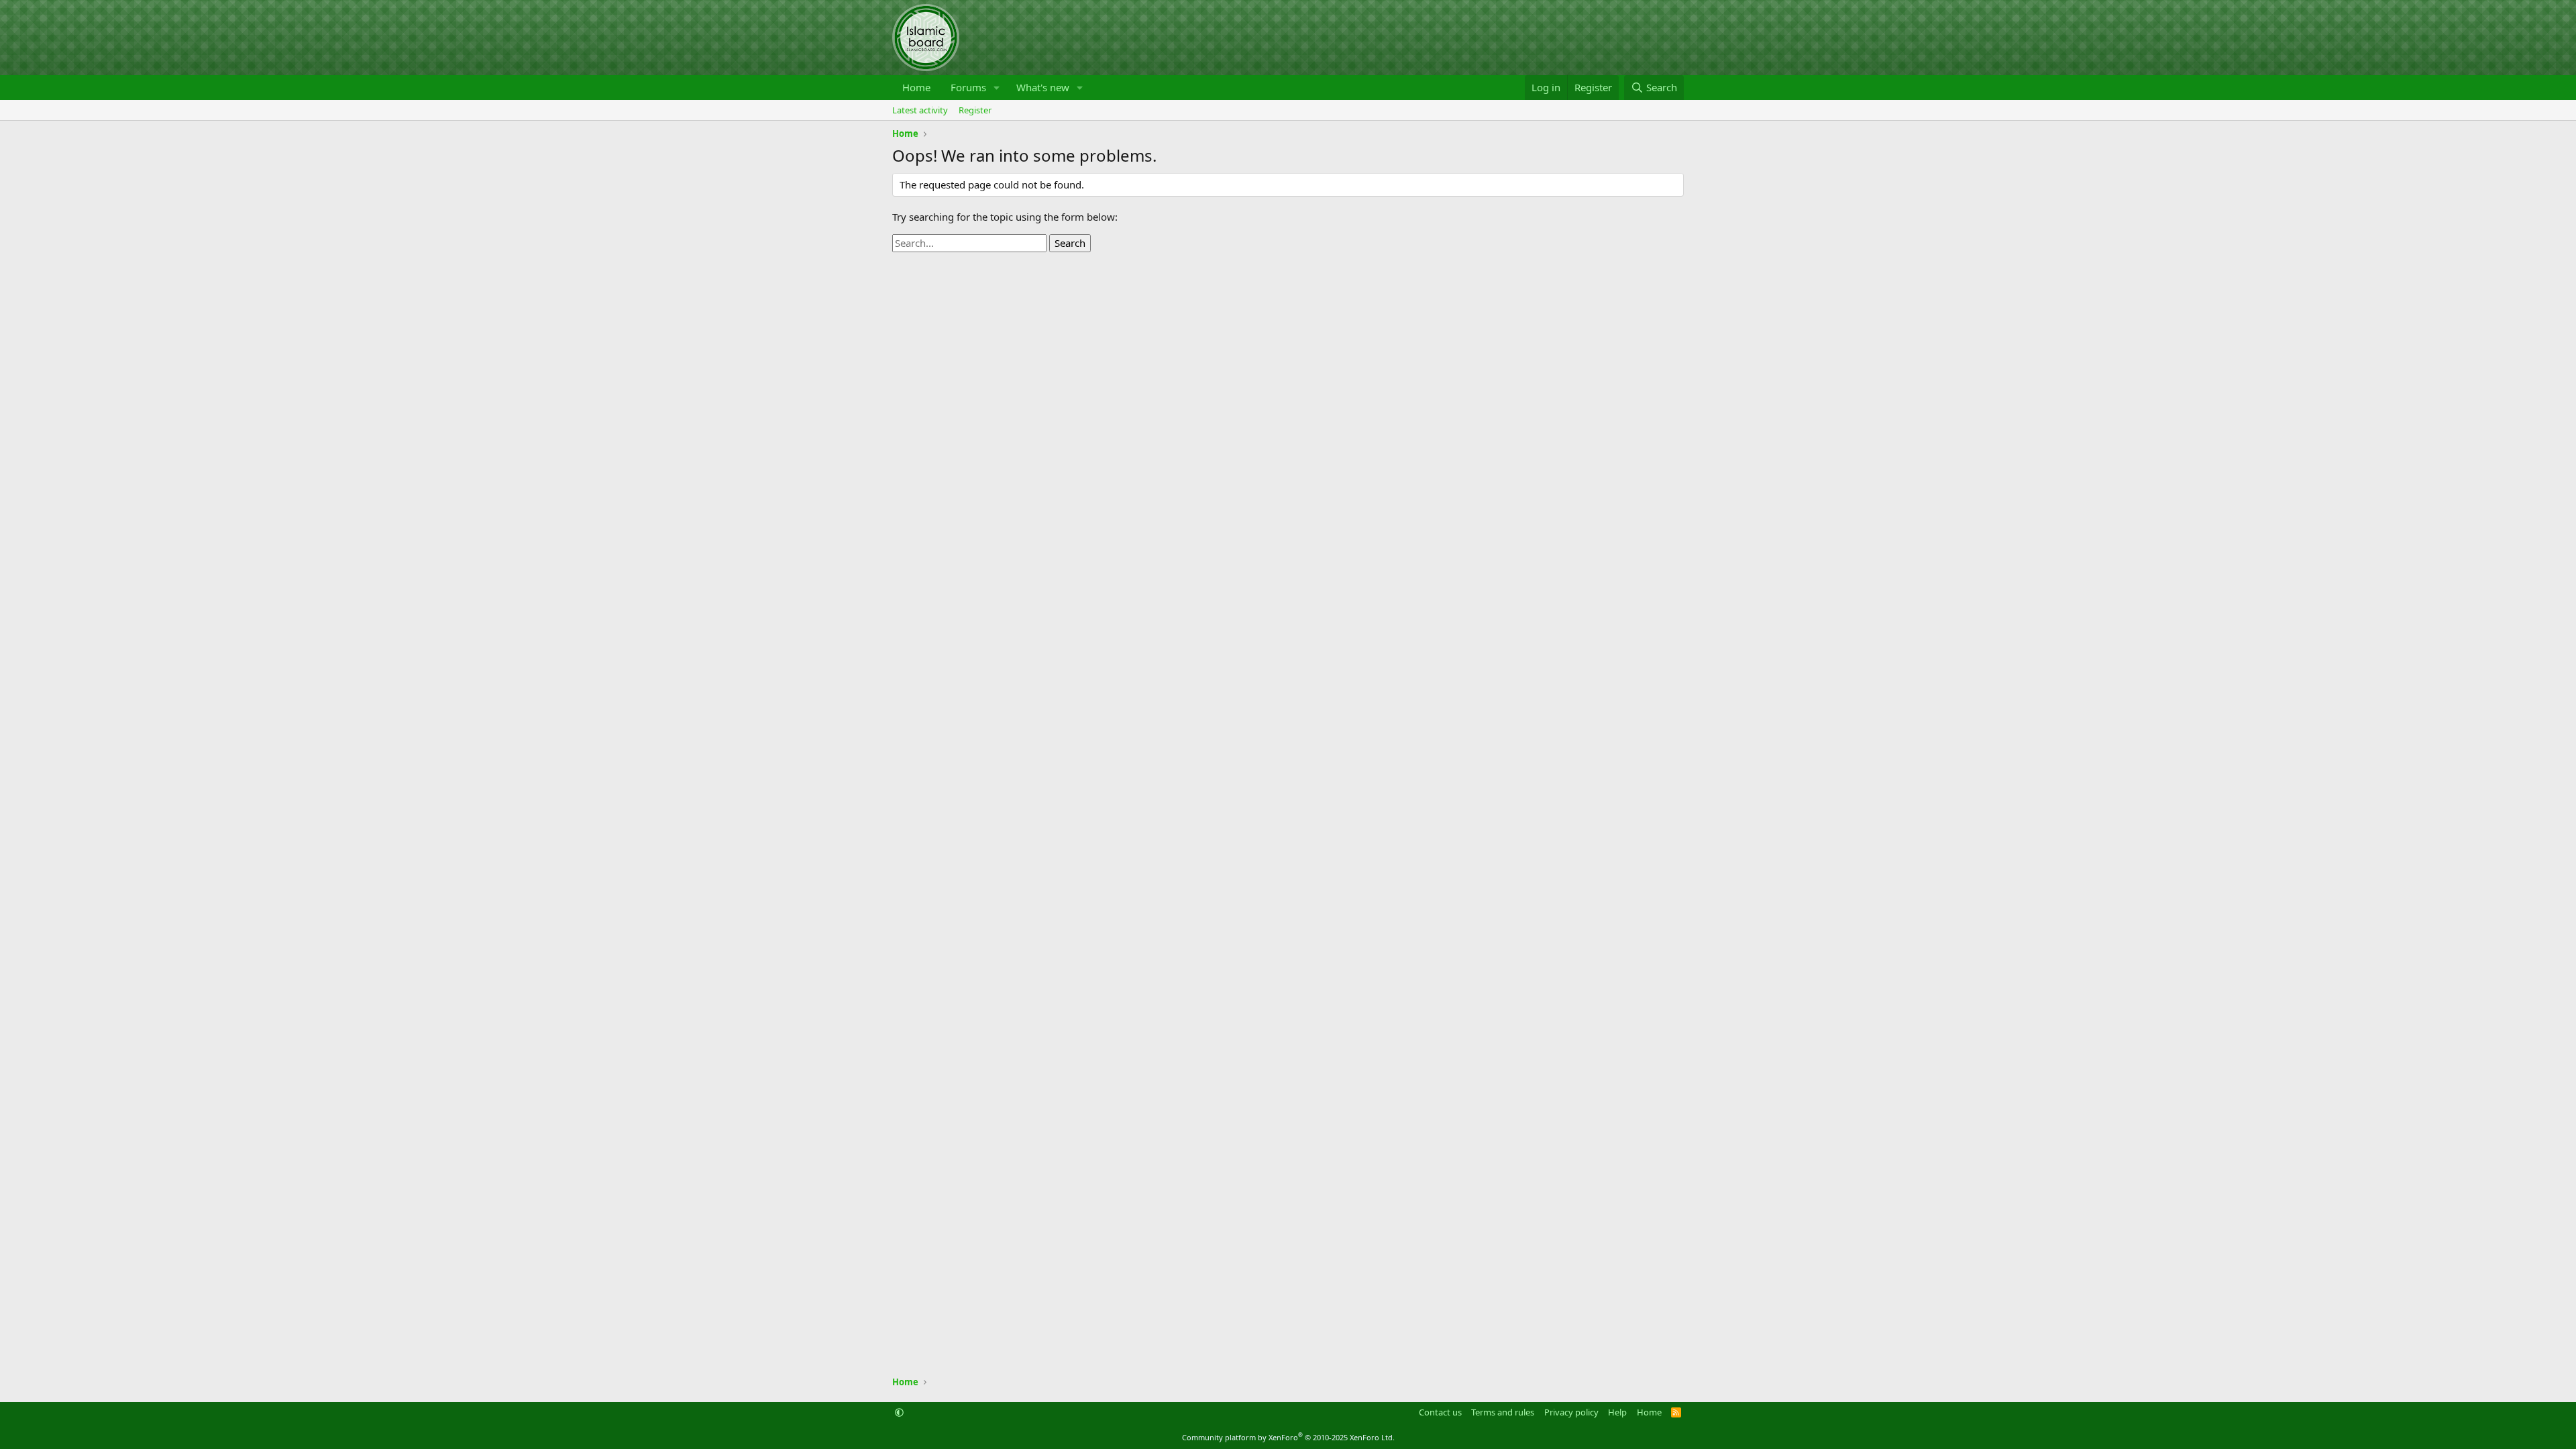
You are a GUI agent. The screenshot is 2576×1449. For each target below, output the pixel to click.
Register (975, 110)
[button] (997, 88)
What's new (1043, 87)
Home (916, 87)
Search (1070, 243)
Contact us (1440, 1412)
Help (1617, 1412)
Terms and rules (1503, 1412)
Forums (968, 87)
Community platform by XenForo (1288, 1437)
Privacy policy (1571, 1412)
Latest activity (920, 110)
